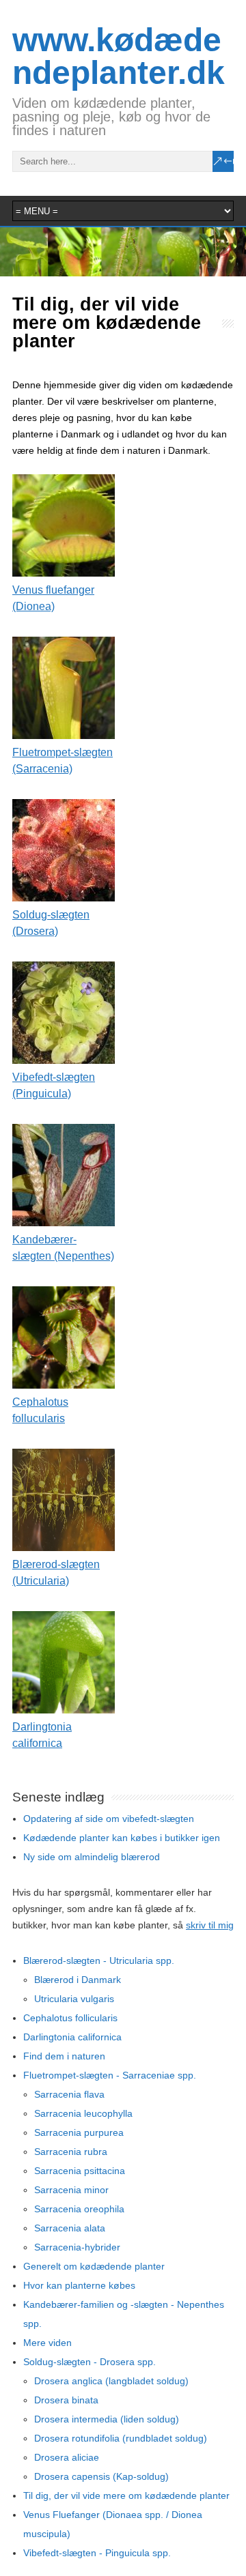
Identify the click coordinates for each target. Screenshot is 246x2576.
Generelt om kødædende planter (94, 2266)
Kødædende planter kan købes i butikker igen (122, 1838)
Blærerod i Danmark (78, 1980)
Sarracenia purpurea (79, 2132)
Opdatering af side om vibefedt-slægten (109, 1819)
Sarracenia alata (70, 2228)
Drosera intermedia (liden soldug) (107, 2419)
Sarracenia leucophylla (83, 2113)
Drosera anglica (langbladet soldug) (111, 2381)
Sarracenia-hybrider (77, 2247)
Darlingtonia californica (72, 2037)
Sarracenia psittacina (80, 2171)
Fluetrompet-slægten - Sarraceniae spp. (110, 2075)
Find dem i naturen (64, 2056)
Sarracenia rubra (71, 2152)
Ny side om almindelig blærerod (92, 1857)
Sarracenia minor (71, 2190)
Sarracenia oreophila (79, 2209)
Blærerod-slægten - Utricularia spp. (99, 1960)
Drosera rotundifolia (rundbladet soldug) (121, 2438)
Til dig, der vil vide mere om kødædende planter (126, 2495)
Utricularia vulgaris (74, 1999)
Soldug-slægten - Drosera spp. (90, 2362)
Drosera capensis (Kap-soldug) (101, 2476)
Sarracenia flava (69, 2094)
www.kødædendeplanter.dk (119, 56)
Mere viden (47, 2343)
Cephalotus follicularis (70, 2018)
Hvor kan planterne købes (79, 2285)
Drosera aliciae (67, 2457)
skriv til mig (210, 1925)
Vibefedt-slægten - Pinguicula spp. (97, 2553)
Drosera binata (66, 2400)
